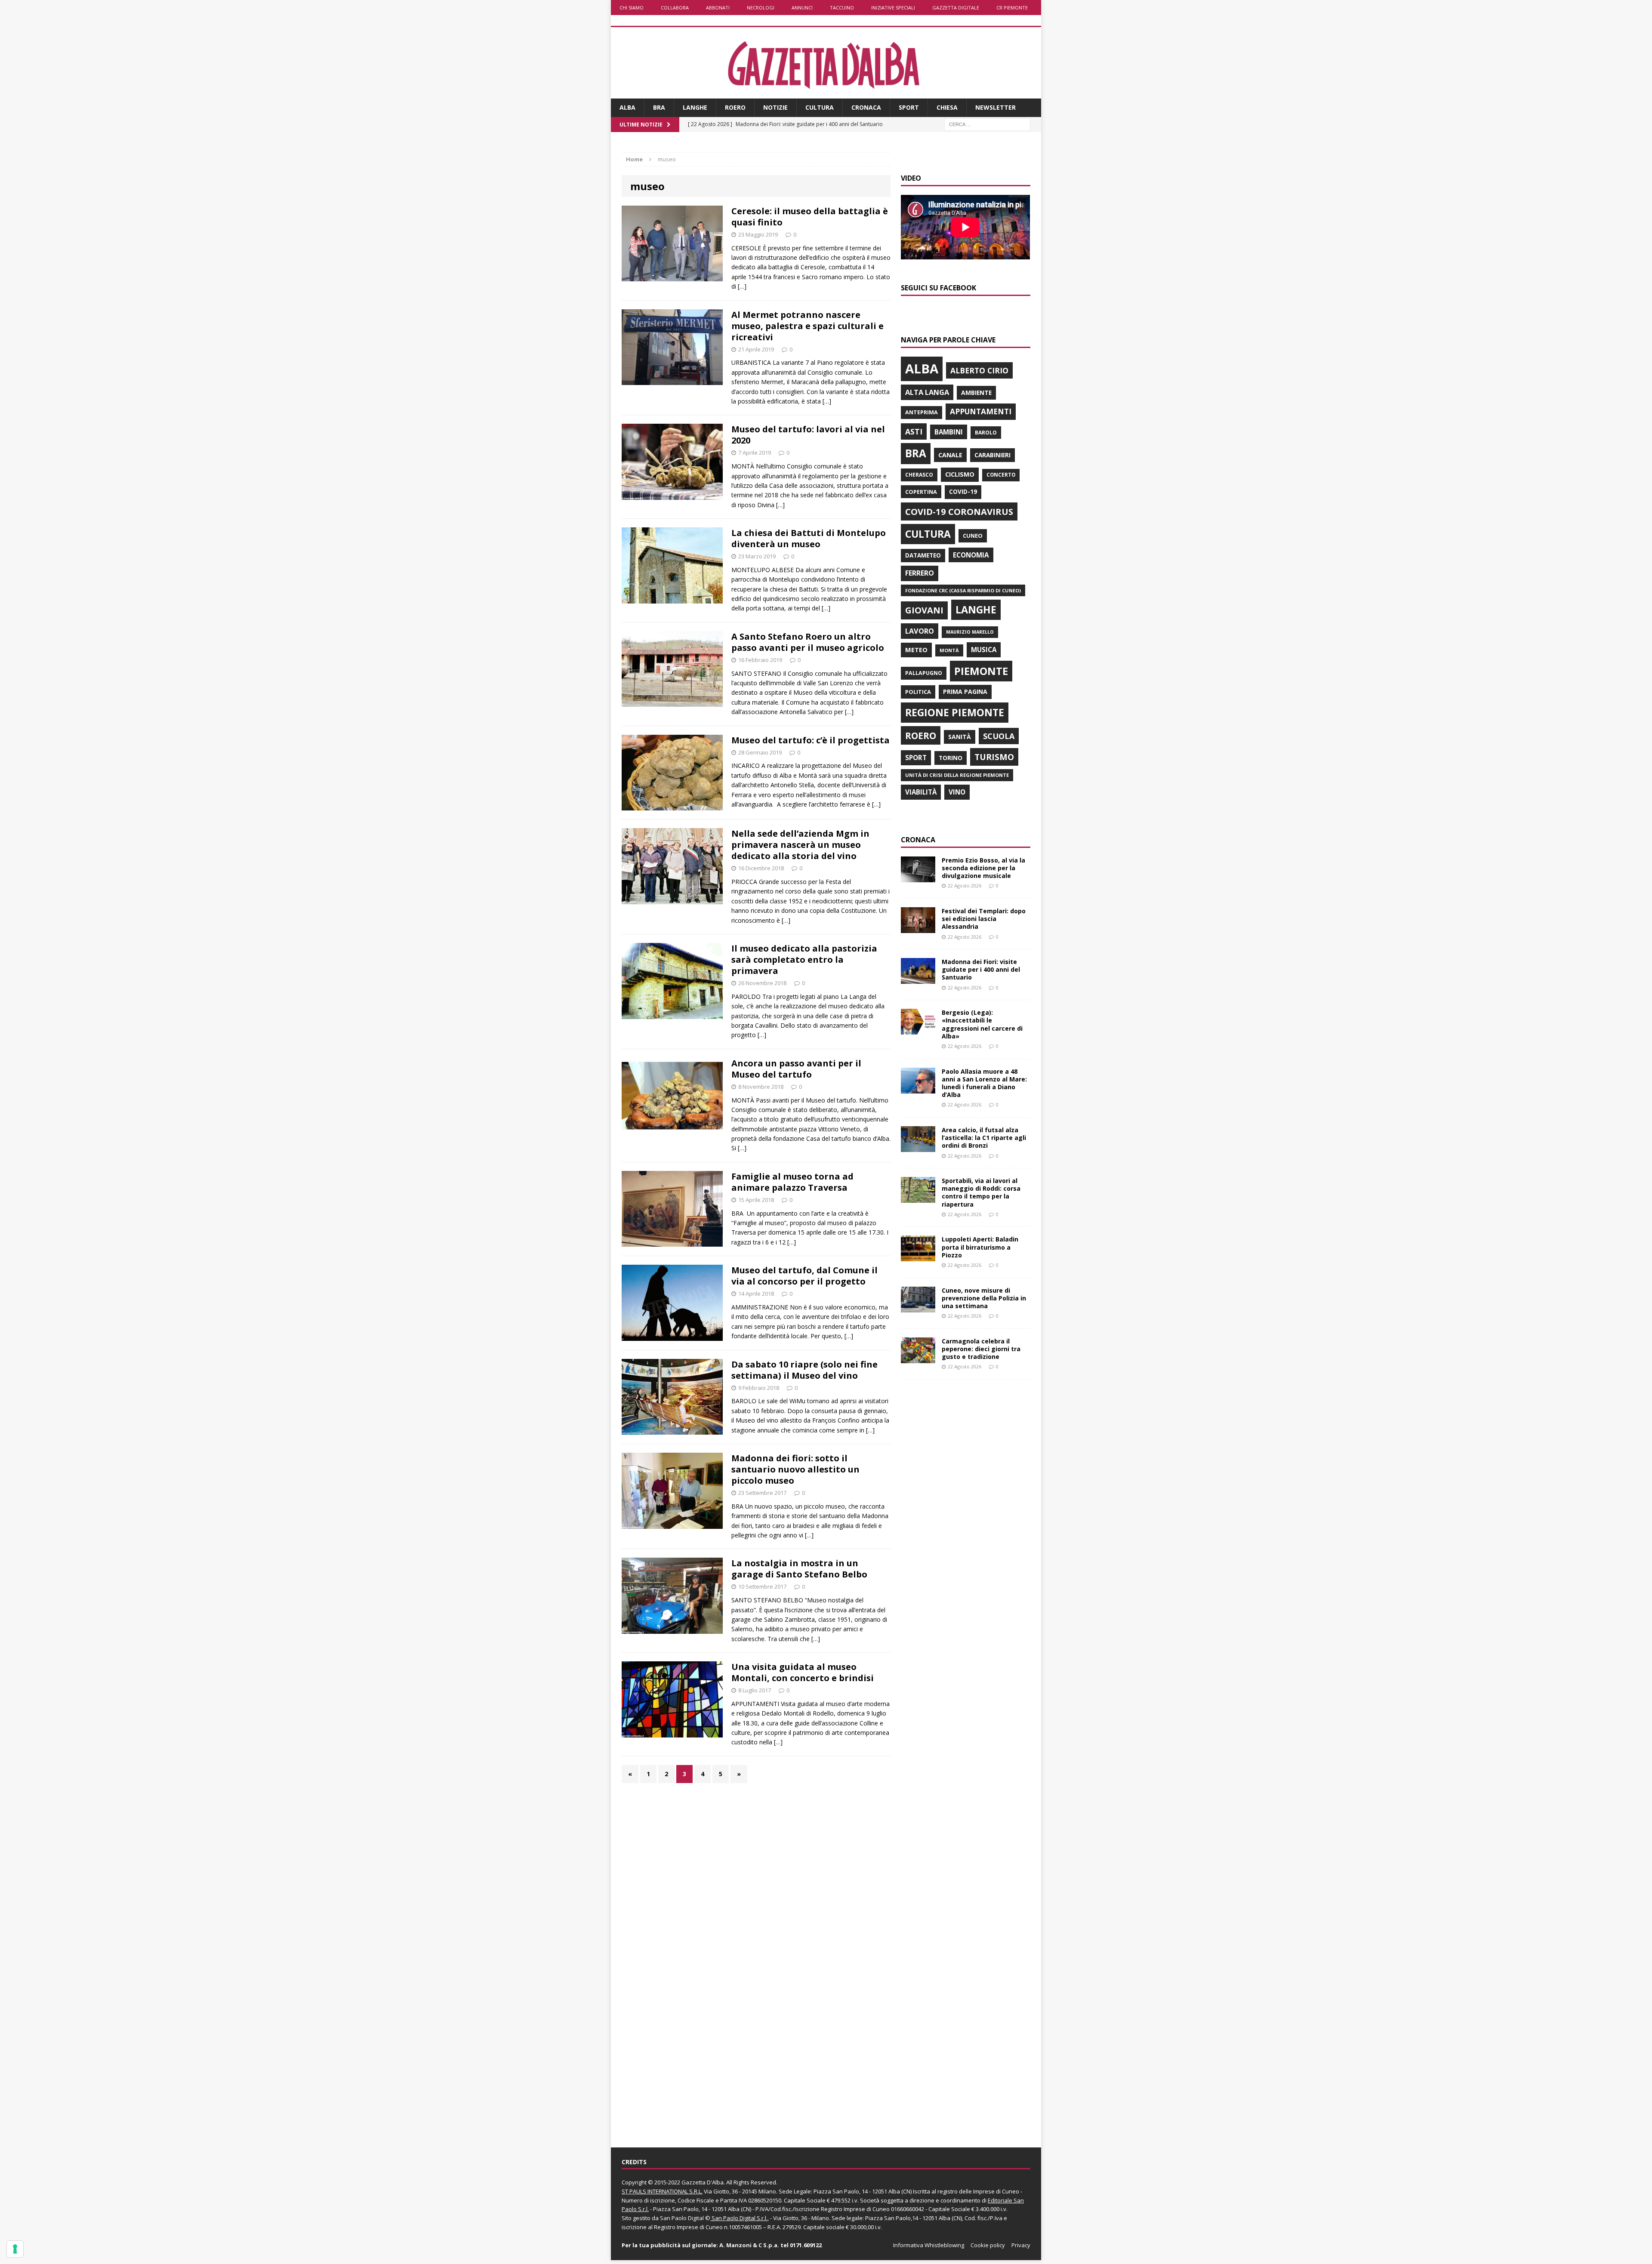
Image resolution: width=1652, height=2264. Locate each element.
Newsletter (996, 107)
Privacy (1021, 2245)
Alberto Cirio (979, 370)
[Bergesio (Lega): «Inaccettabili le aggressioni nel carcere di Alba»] (918, 1030)
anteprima (922, 412)
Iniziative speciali (893, 8)
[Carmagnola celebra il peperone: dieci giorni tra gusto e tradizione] (918, 1358)
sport (916, 758)
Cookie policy (988, 2245)
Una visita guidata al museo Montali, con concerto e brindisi (803, 1672)
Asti (914, 431)
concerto (1001, 475)
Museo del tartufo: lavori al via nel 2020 (808, 435)
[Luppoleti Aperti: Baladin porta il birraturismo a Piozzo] (918, 1256)
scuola (999, 736)
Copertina (921, 492)
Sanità (960, 737)
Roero (735, 107)
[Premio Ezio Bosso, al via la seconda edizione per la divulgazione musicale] (918, 877)
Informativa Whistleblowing (929, 2245)
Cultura (820, 107)
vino (957, 792)
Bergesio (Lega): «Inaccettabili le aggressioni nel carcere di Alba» (982, 1024)
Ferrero (920, 573)
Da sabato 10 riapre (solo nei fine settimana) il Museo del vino (804, 1370)
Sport (909, 107)
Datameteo (923, 555)
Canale (950, 455)
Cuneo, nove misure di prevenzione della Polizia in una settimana (984, 1298)
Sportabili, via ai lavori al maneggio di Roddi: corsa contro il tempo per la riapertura (981, 1192)
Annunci (802, 8)
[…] (742, 286)
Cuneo (973, 536)
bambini (949, 432)
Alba (627, 107)
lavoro (920, 631)
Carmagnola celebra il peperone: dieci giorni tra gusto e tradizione (981, 1349)
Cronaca (866, 107)
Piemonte (981, 671)
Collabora (675, 8)
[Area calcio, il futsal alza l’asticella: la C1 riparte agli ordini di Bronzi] (918, 1147)
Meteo (916, 650)
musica (984, 650)
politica (918, 692)
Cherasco (919, 475)
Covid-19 (963, 492)
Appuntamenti (981, 411)
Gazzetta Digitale (956, 8)
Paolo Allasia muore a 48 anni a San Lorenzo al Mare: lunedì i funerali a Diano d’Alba (984, 1083)
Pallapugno (924, 673)
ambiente (976, 393)
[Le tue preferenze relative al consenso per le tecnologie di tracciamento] (15, 2249)
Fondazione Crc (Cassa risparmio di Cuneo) (963, 590)
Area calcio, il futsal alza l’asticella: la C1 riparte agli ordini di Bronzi (984, 1138)
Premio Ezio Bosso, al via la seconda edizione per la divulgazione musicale (983, 868)
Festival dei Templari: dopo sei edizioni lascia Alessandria (984, 919)
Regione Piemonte (955, 712)
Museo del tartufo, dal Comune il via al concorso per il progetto (804, 1276)
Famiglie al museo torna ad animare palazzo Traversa (792, 1182)
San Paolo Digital (682, 2218)
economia (971, 555)
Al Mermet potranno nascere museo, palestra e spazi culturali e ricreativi (808, 326)
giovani (924, 610)
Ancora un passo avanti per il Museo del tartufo (796, 1069)
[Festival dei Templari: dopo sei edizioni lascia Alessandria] (918, 928)
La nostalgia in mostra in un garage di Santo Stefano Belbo (799, 1569)
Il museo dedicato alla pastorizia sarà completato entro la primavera (804, 960)
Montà (949, 650)
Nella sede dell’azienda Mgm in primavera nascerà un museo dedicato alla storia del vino (800, 845)
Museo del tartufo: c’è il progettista (811, 740)
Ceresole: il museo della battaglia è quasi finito (810, 217)
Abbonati (718, 8)
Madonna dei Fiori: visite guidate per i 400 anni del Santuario (981, 969)
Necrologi (761, 8)
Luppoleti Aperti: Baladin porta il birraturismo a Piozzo (980, 1247)
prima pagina (965, 692)
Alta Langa (927, 392)
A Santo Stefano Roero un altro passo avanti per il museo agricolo (808, 642)
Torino (951, 758)
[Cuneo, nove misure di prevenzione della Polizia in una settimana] (918, 1307)
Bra (659, 107)
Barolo (986, 433)
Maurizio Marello (970, 632)
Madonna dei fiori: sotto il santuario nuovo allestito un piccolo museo (795, 1469)
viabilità (921, 792)
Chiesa (947, 107)
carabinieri (992, 455)
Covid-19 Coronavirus (959, 511)
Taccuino (842, 8)
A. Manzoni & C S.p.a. (749, 2245)
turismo (994, 757)
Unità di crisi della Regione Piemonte (957, 775)
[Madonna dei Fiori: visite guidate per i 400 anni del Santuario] (918, 979)
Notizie (775, 107)
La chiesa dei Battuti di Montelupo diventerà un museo (809, 538)
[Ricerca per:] (987, 124)
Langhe (695, 107)
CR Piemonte (1012, 8)
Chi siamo (632, 8)
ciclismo (960, 474)
